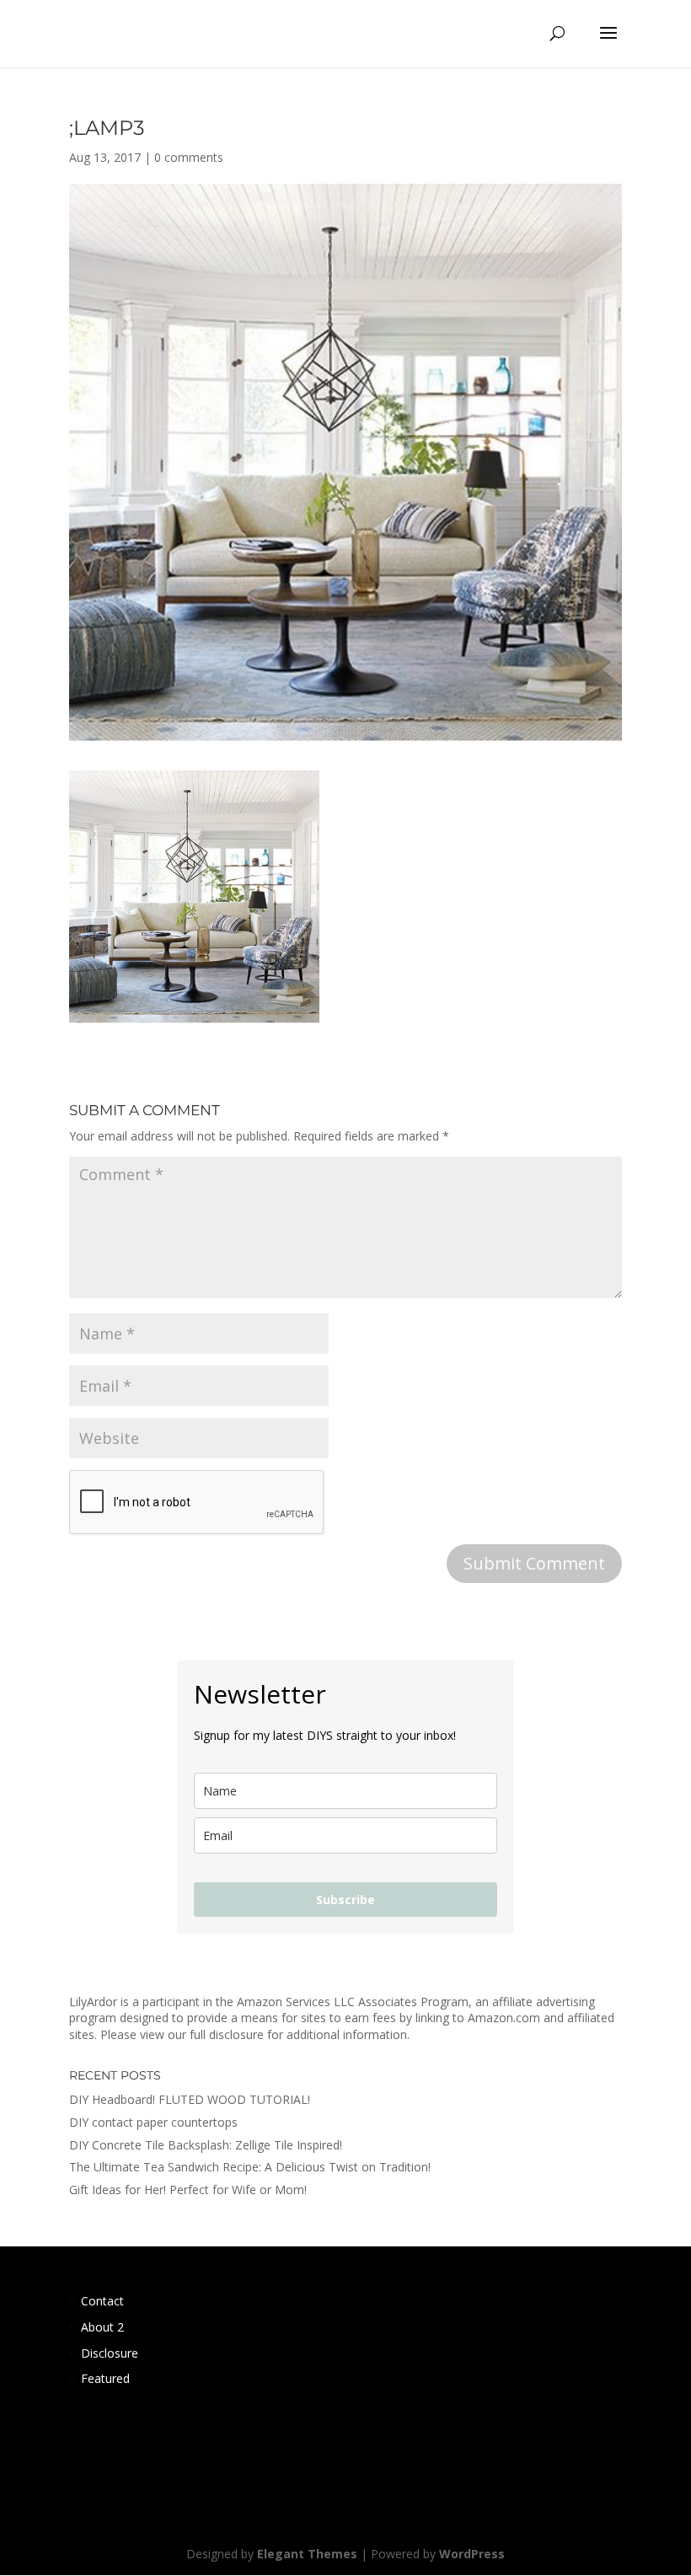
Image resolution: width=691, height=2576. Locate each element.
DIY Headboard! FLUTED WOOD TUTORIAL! (190, 2099)
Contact (102, 2301)
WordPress (472, 2554)
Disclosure (110, 2353)
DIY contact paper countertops (153, 2122)
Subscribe (345, 1900)
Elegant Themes (307, 2554)
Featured (105, 2378)
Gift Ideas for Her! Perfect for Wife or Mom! (188, 2190)
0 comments (189, 157)
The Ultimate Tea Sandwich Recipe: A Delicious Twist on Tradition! (250, 2167)
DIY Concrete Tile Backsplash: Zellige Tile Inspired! (206, 2145)
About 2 (102, 2327)
